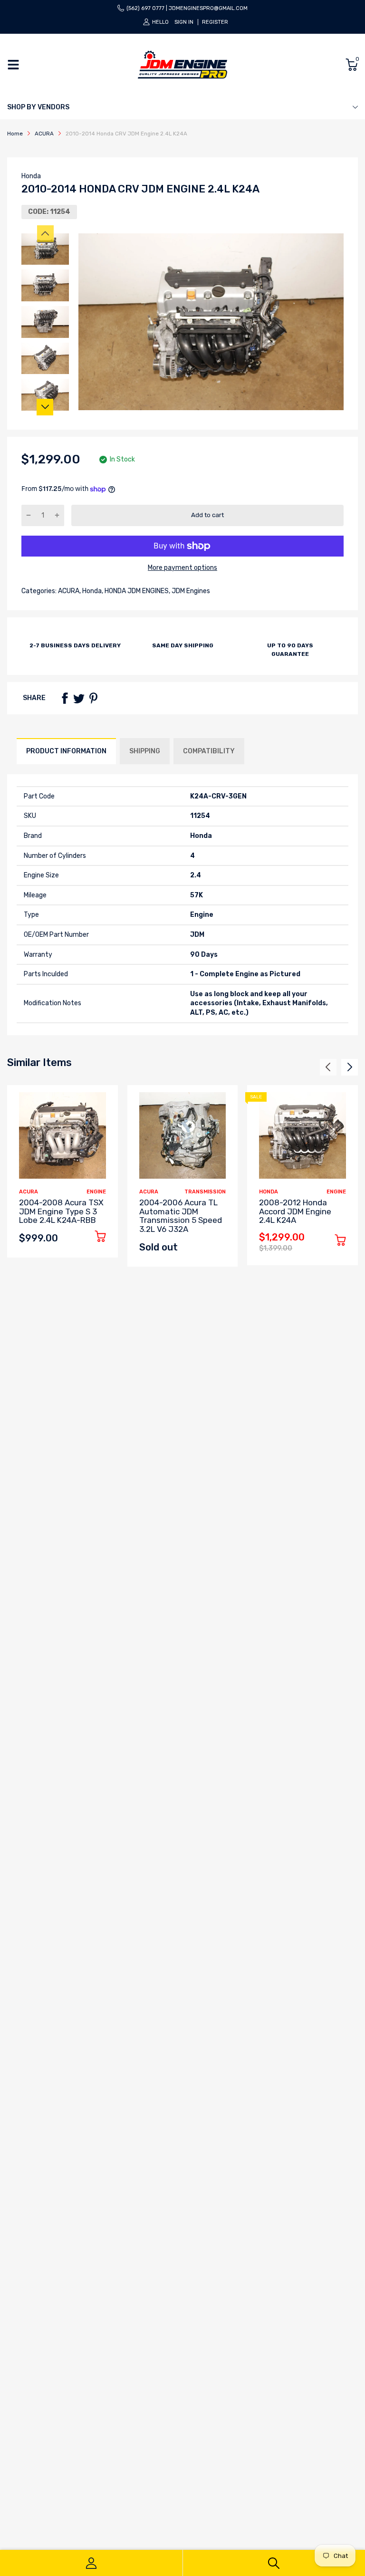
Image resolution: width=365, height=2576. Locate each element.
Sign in (184, 22)
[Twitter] (79, 698)
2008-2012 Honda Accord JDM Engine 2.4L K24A (295, 1211)
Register (215, 22)
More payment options (182, 568)
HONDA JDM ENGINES (136, 591)
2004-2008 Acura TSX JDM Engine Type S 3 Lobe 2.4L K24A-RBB (61, 1211)
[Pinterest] (93, 698)
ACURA (68, 591)
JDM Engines (190, 591)
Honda (31, 176)
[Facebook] (65, 698)
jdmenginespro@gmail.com (208, 8)
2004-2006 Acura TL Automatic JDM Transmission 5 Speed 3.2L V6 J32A (181, 1216)
